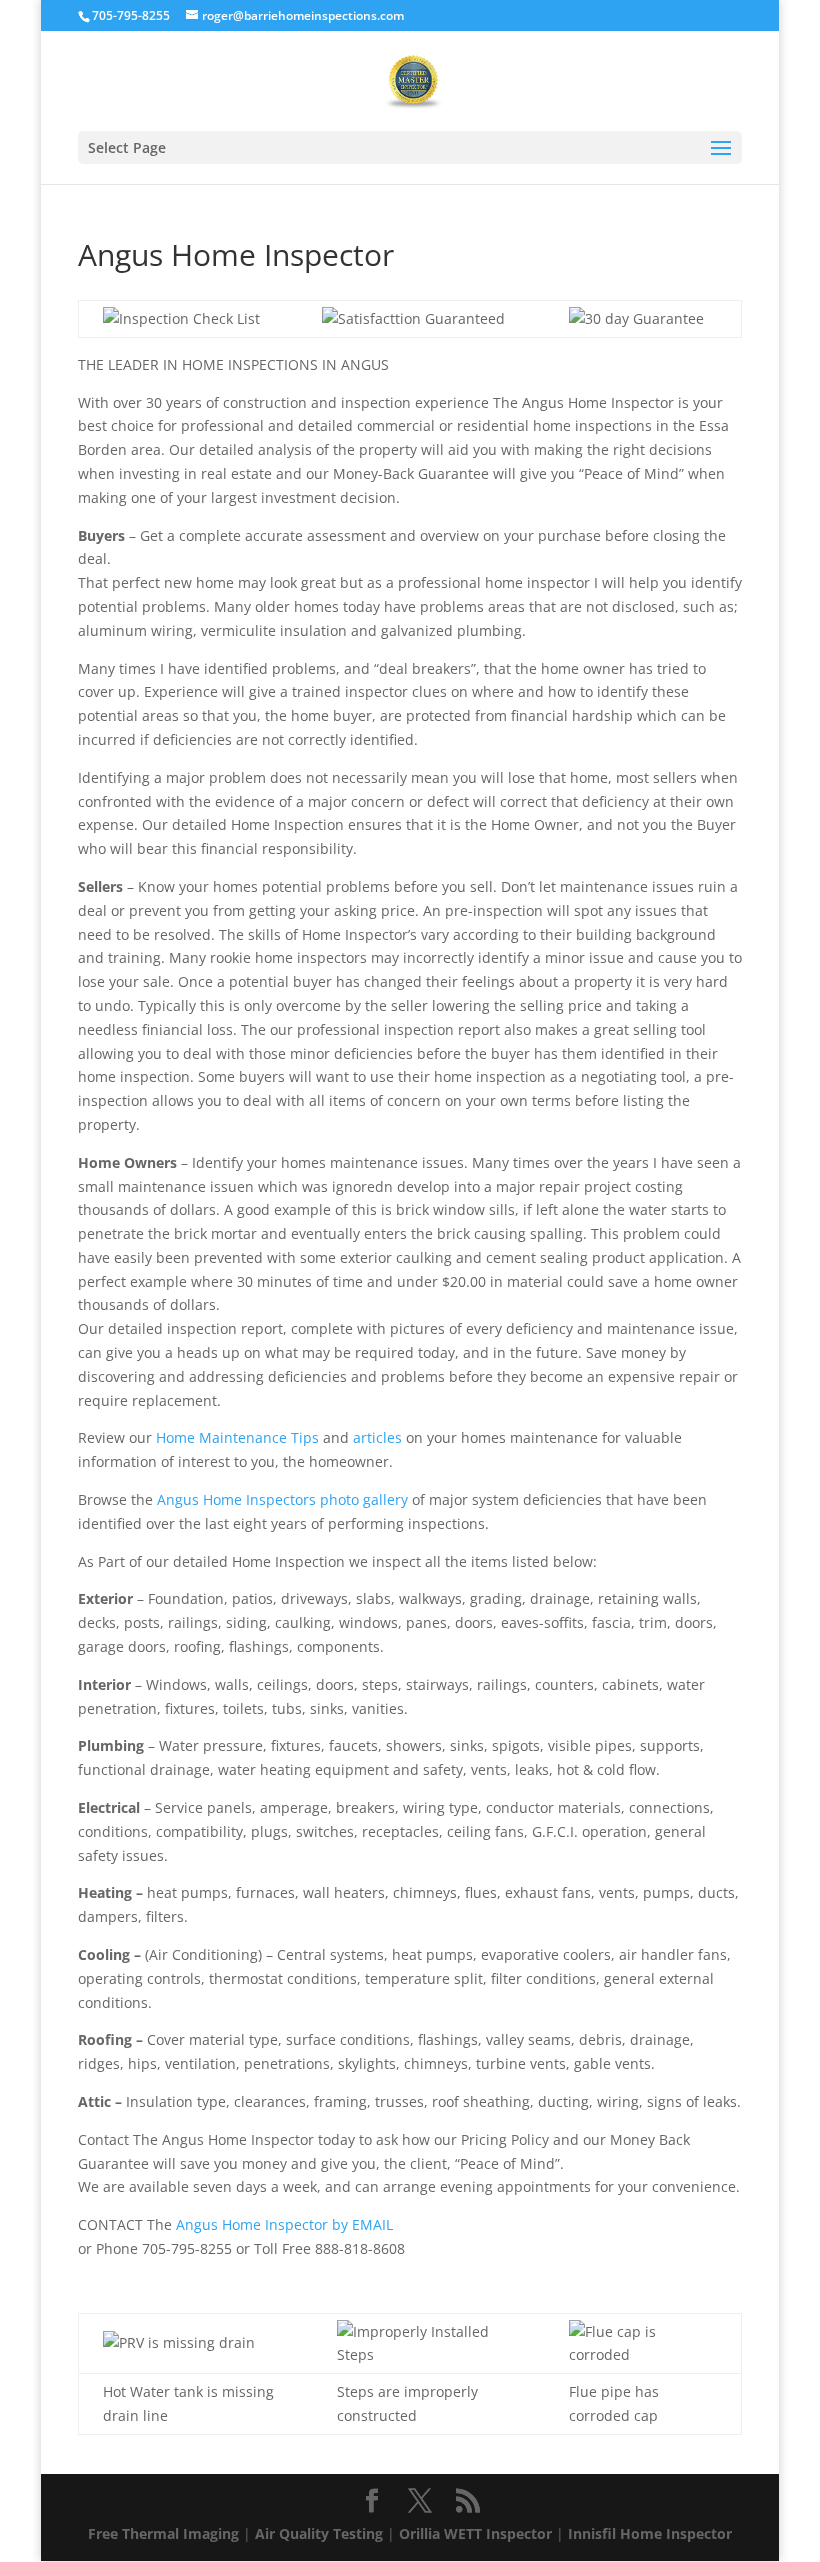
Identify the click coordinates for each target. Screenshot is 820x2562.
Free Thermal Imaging (163, 2533)
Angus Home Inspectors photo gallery (282, 1499)
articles (377, 1437)
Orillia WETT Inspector (475, 2533)
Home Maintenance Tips (237, 1437)
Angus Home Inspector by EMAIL (284, 2224)
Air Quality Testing (319, 2533)
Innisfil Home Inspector (650, 2533)
